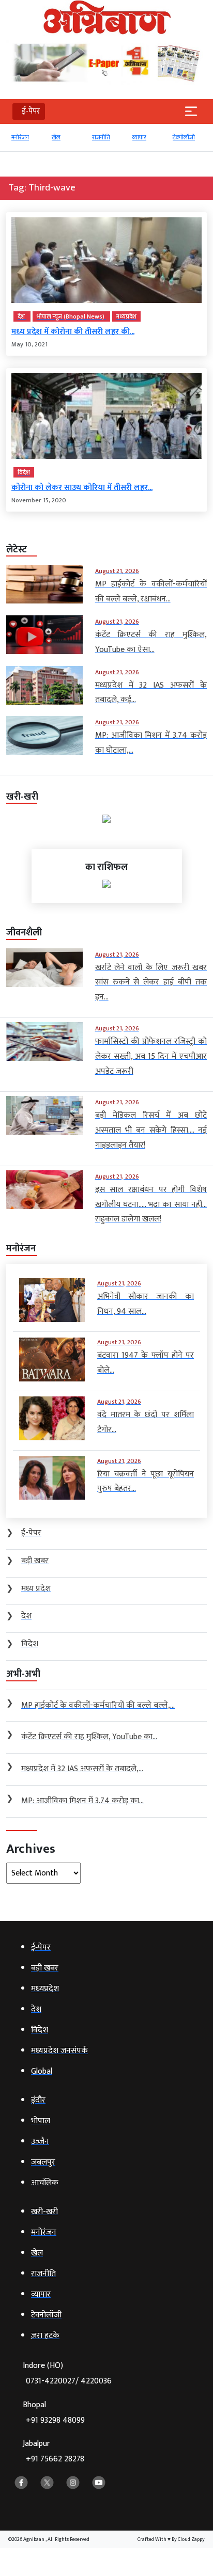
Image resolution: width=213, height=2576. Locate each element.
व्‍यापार (100, 137)
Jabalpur (54, 2451)
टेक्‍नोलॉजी (144, 137)
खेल (16, 137)
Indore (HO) (67, 2373)
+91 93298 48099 (55, 2420)
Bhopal (54, 2413)
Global (182, 137)
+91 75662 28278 (55, 2459)
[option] (27, 142)
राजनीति (61, 137)
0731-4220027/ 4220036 (69, 2381)
